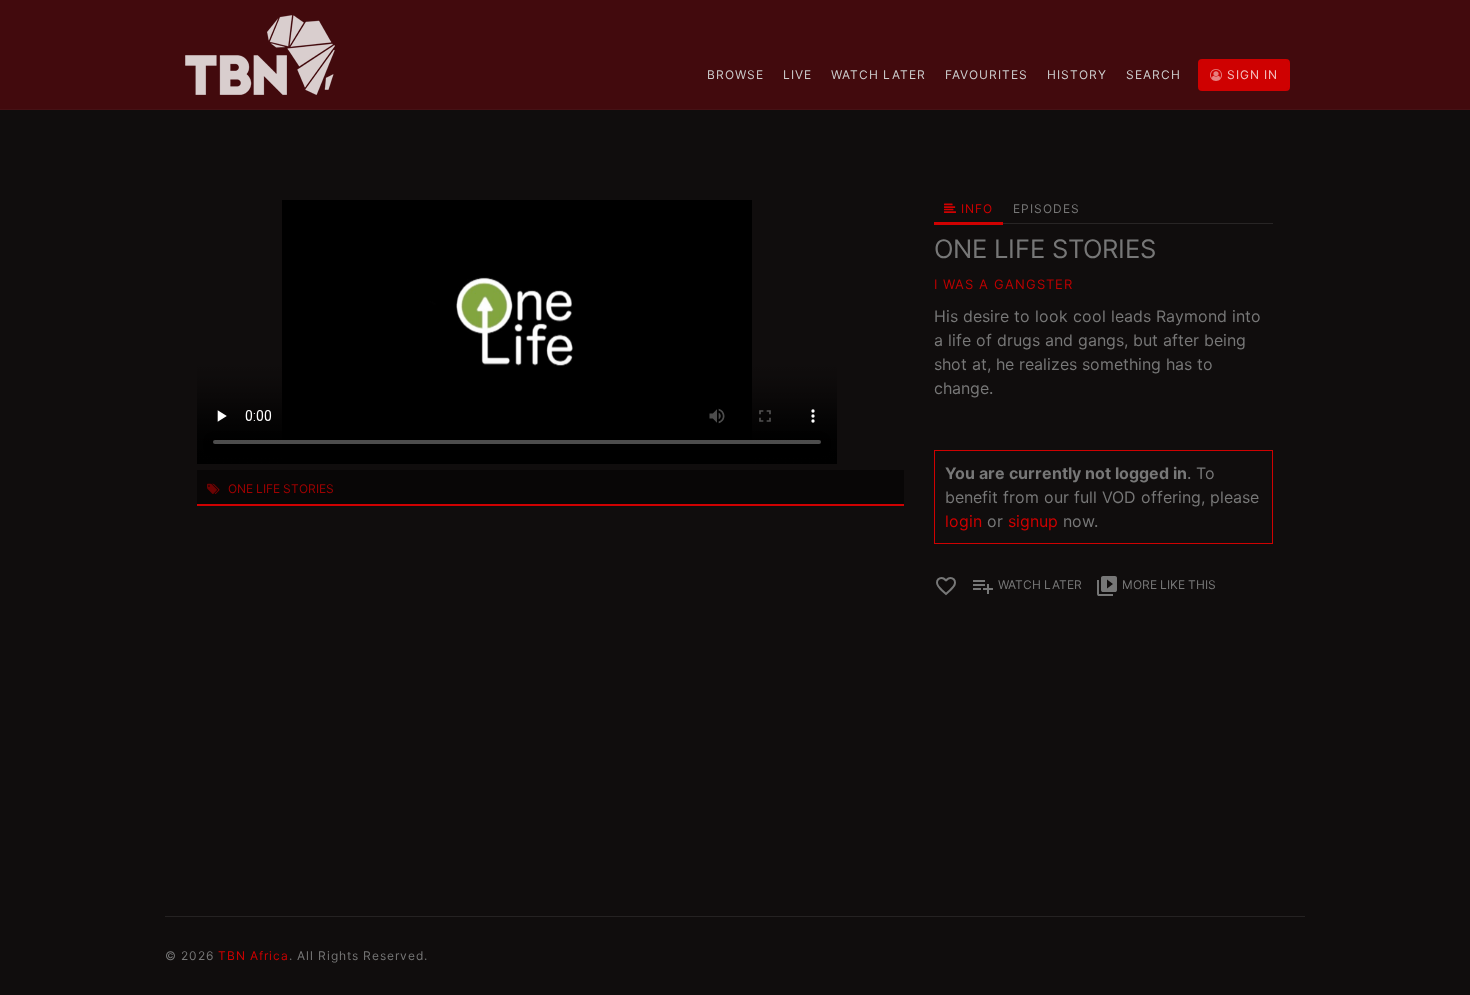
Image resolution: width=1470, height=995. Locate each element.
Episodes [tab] (1046, 208)
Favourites (986, 74)
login (963, 521)
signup (1033, 521)
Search (1153, 74)
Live (797, 74)
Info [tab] (975, 208)
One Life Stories (281, 489)
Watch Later (878, 74)
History (1077, 74)
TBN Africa (253, 955)
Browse (735, 74)
